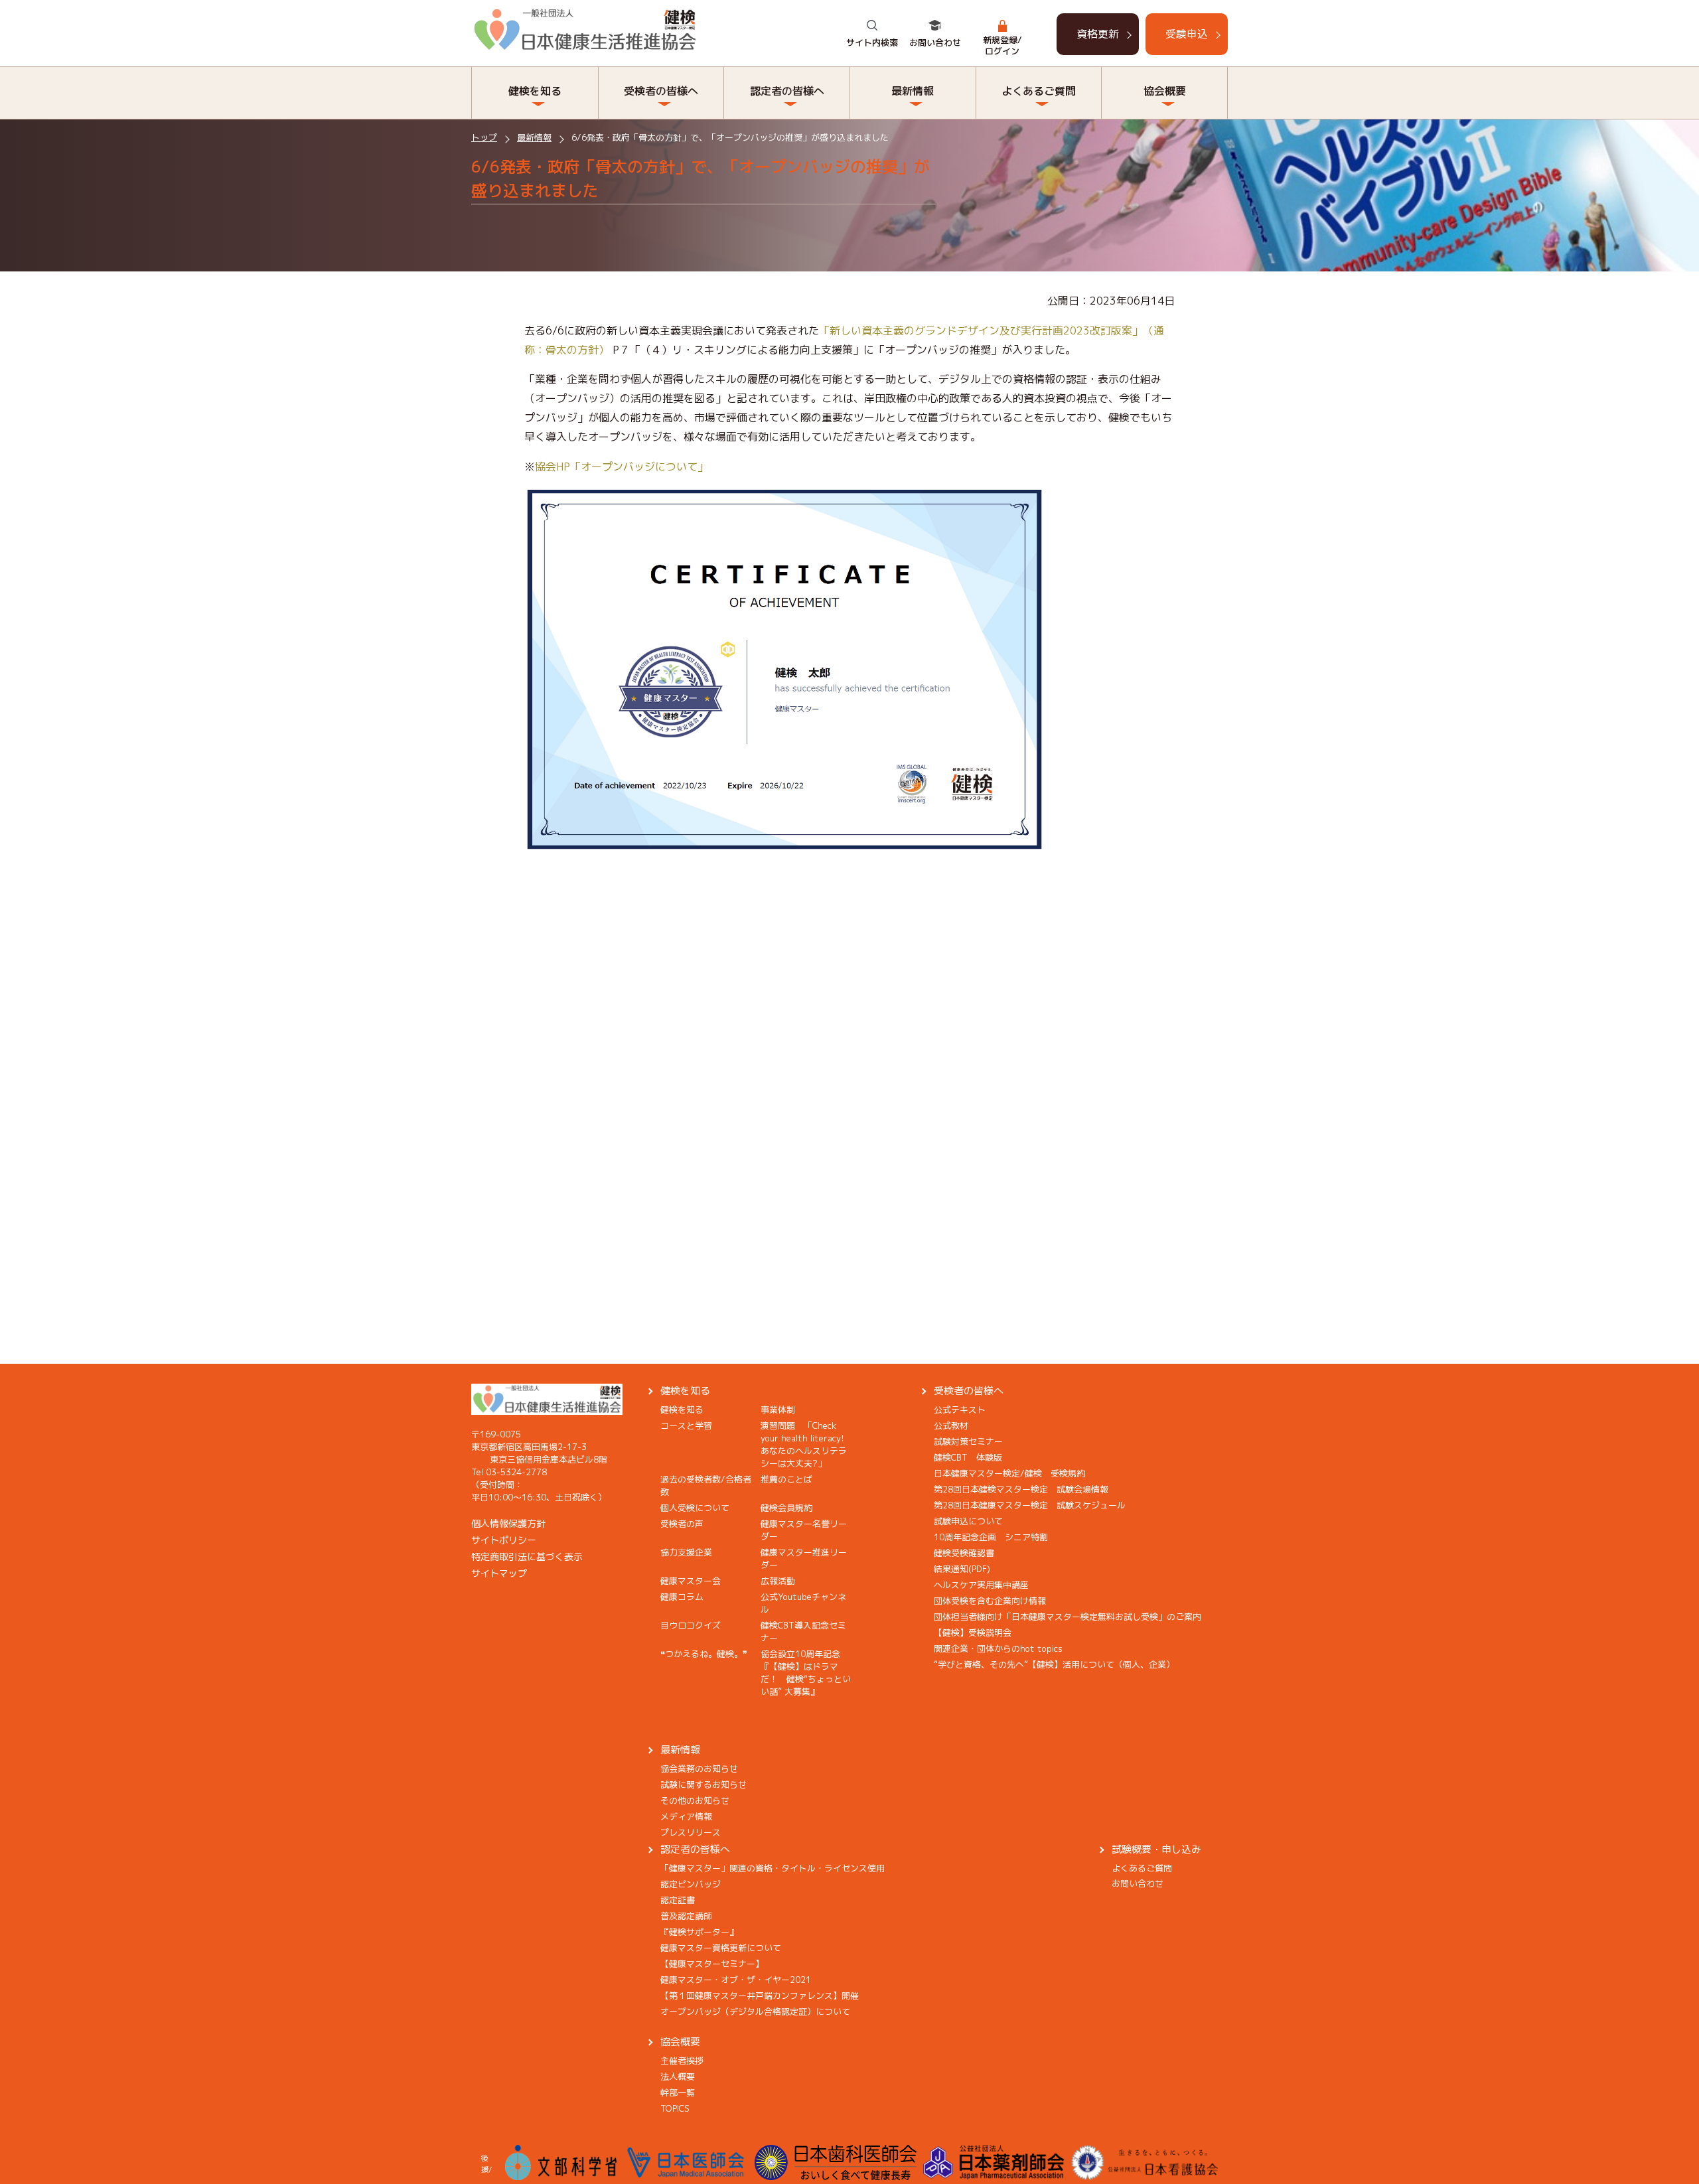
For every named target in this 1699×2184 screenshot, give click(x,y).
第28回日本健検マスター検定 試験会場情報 (1021, 1489)
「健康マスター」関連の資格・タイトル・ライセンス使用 (773, 1868)
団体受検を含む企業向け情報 (990, 1601)
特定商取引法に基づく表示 (527, 1557)
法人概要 (678, 2076)
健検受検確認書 (964, 1553)
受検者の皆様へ (969, 1391)
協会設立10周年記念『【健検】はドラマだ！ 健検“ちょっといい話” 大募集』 (806, 1673)
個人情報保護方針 (508, 1523)
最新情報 (534, 137)
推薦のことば (786, 1479)
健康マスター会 (691, 1581)
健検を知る (685, 1391)
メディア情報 (686, 1816)
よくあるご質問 (1142, 1868)
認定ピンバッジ (691, 1884)
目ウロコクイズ (691, 1625)
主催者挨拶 (682, 2061)
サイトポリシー (504, 1540)
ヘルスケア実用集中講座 (981, 1585)
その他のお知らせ (695, 1800)
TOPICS (675, 2108)
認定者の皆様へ (695, 1849)
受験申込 (1187, 34)
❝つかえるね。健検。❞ (704, 1654)
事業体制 (778, 1410)
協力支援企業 (686, 1552)
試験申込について (968, 1521)
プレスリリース (691, 1832)
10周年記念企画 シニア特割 (991, 1537)
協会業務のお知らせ (699, 1769)
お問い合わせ (935, 42)
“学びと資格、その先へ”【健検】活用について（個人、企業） (1054, 1664)
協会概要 (680, 2042)
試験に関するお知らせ (703, 1784)
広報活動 (778, 1581)
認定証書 (678, 1900)
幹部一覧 (678, 2092)
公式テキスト (960, 1410)
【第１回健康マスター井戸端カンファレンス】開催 (760, 1996)
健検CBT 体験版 (968, 1457)
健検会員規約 (786, 1508)
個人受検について (695, 1508)
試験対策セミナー (968, 1441)
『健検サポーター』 (699, 1932)
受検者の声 (682, 1524)
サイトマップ (499, 1573)
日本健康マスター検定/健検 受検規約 (1009, 1473)
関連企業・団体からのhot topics (998, 1648)
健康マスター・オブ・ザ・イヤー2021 (736, 1980)
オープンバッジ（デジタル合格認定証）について (755, 2011)
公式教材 (951, 1425)
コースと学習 (686, 1425)
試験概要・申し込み (1156, 1849)
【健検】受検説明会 (973, 1633)
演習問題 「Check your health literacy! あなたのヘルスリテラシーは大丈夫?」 (807, 1444)
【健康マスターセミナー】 (712, 1964)
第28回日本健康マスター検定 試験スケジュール (1030, 1505)
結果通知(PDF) (962, 1569)
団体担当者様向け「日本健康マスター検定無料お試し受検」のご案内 (1068, 1617)
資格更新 (1098, 34)
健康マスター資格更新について (721, 1948)
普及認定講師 (686, 1916)
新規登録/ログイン (1002, 45)
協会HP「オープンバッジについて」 (622, 467)
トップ (484, 137)
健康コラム (682, 1597)
